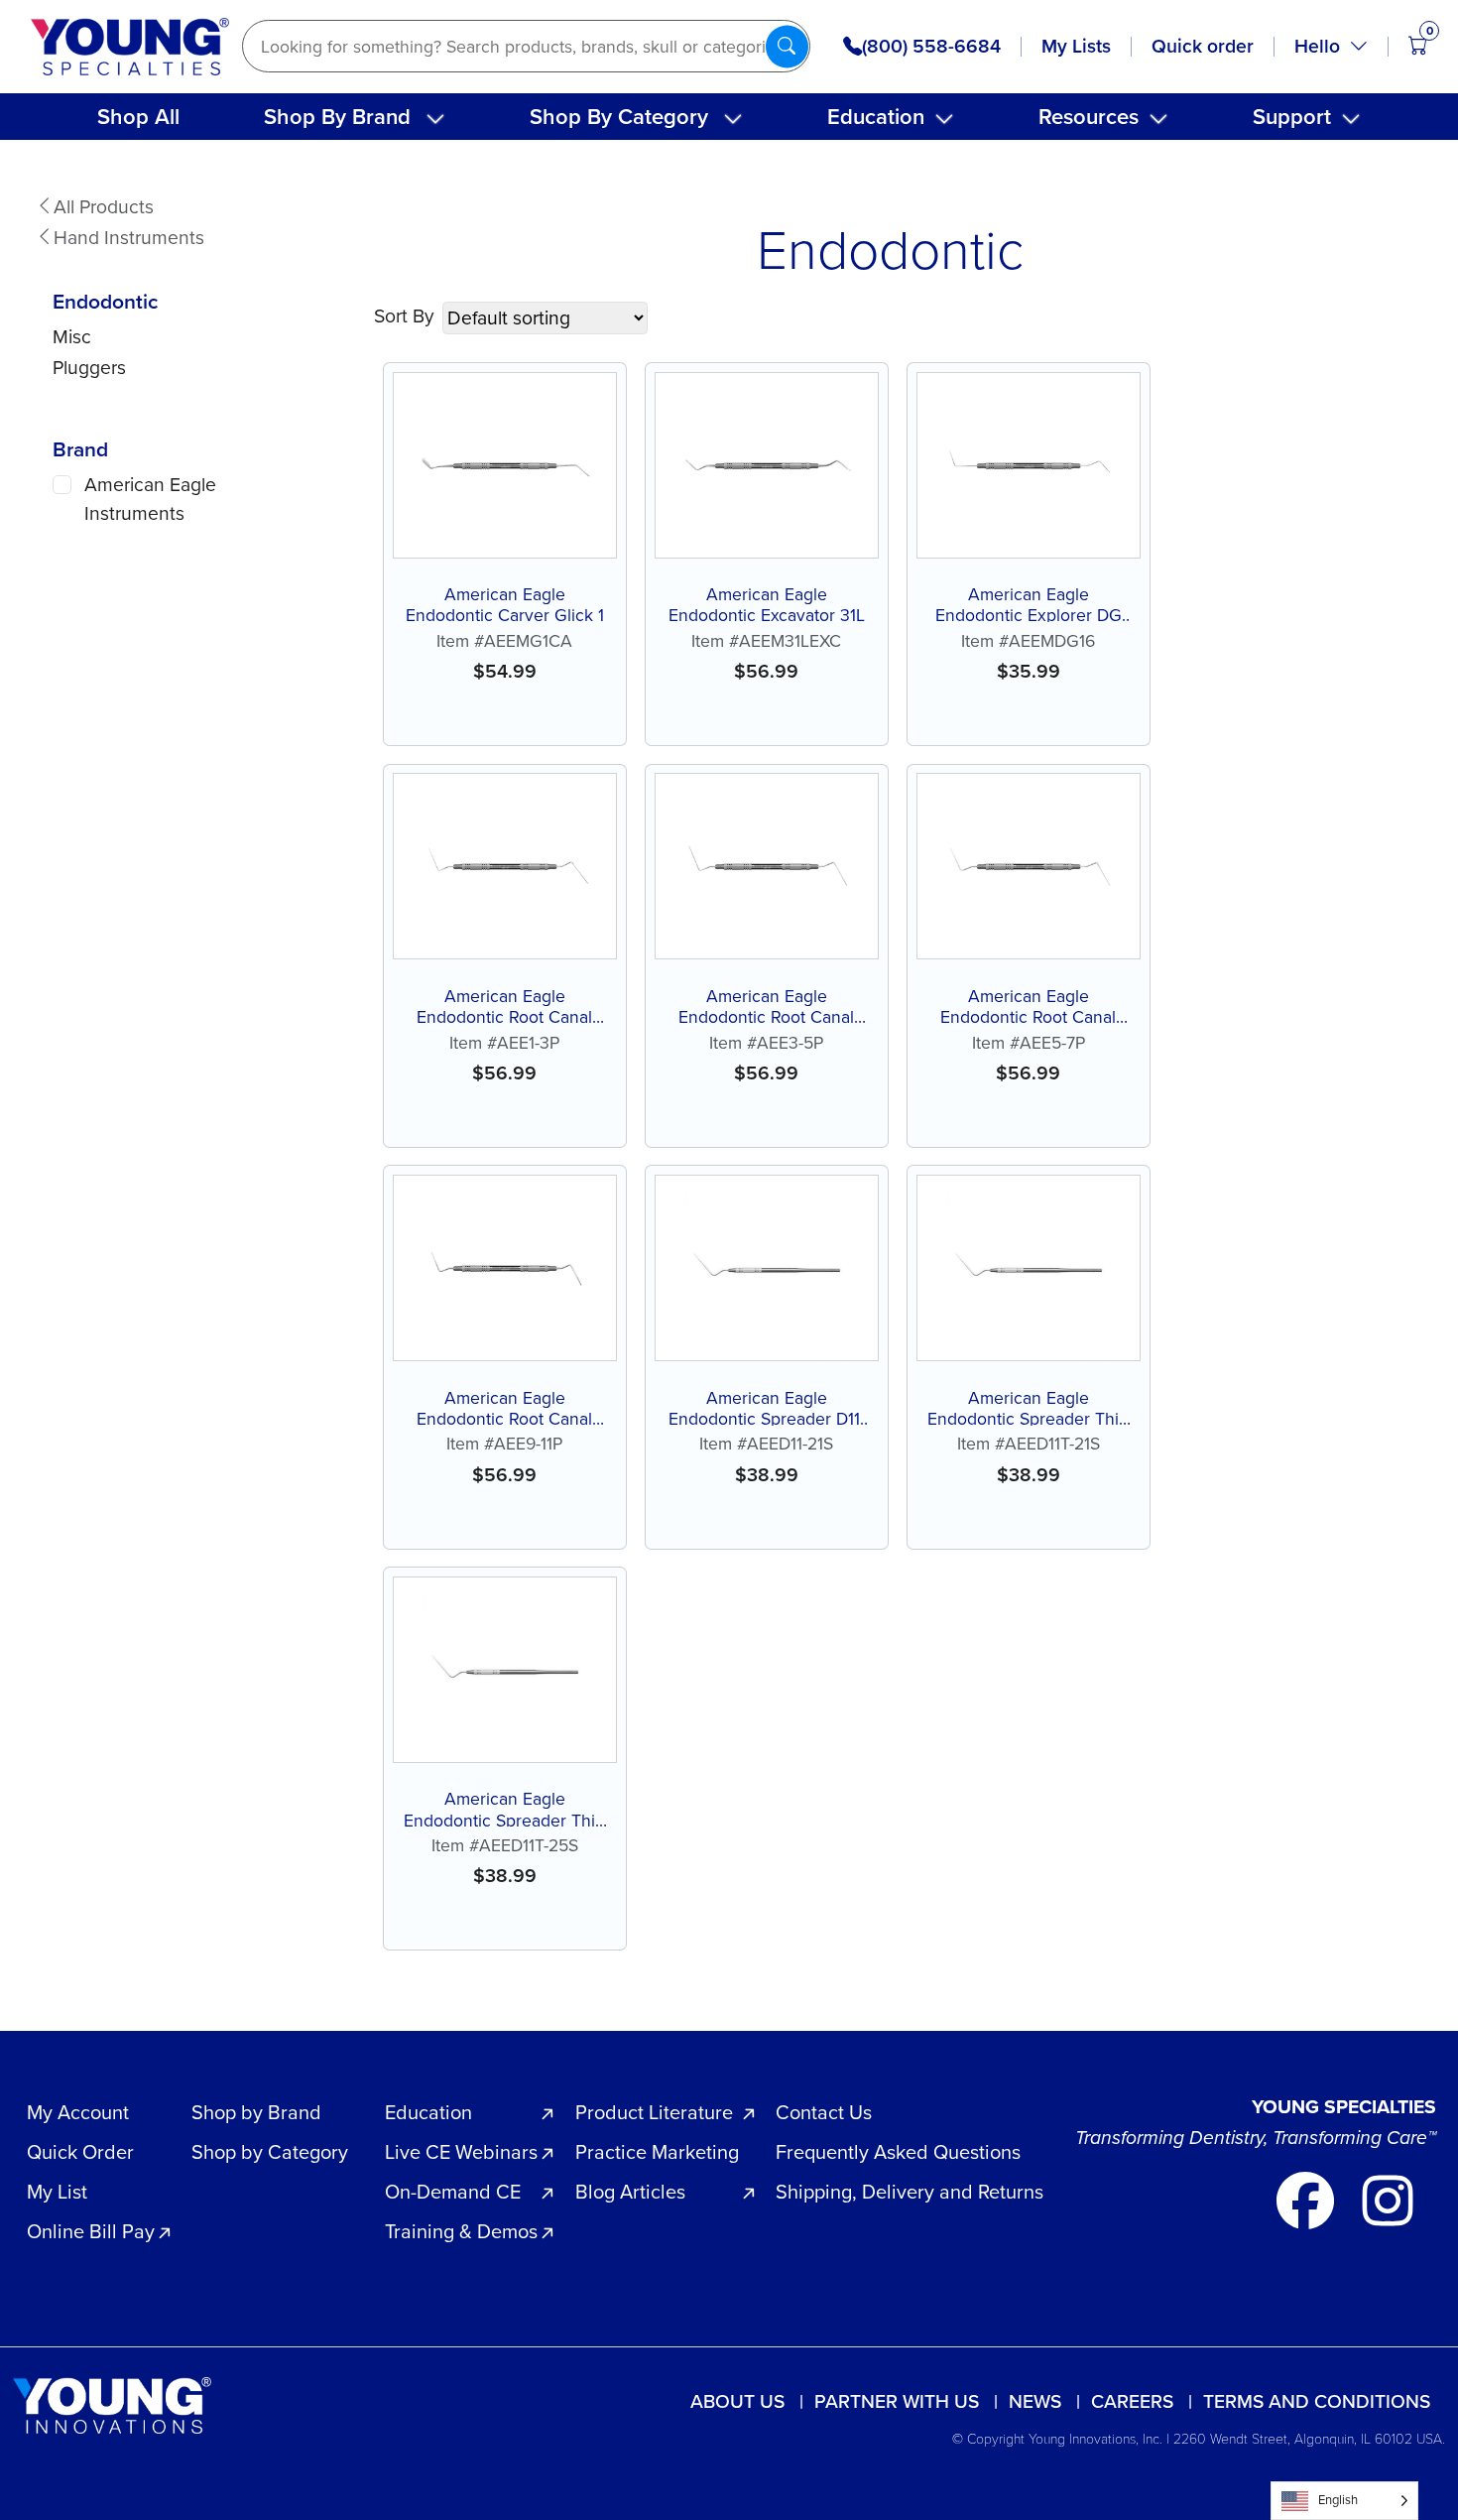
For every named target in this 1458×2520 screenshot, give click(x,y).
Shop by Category (270, 2152)
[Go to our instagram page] (1388, 2198)
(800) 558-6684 (931, 47)
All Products (104, 207)
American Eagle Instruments (150, 499)
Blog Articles (630, 2192)
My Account (78, 2112)
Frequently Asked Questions (898, 2152)
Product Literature (654, 2112)
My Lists (1076, 46)
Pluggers (89, 368)
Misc (72, 337)
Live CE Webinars (461, 2152)
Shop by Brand (256, 2112)
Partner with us (897, 2401)
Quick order (1203, 46)
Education (876, 117)
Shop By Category (619, 117)
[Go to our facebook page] (1308, 2198)
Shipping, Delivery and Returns (910, 2192)
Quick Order (80, 2152)
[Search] (787, 46)
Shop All (138, 117)
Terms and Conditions (1317, 2401)
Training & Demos (461, 2231)
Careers (1132, 2401)
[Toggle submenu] (435, 119)
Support (1292, 117)
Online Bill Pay (91, 2231)
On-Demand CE (453, 2192)
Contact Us (824, 2112)
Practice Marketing (657, 2152)
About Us (737, 2401)
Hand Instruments (129, 238)
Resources (1089, 117)
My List (57, 2192)
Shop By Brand (337, 117)
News (1035, 2401)
